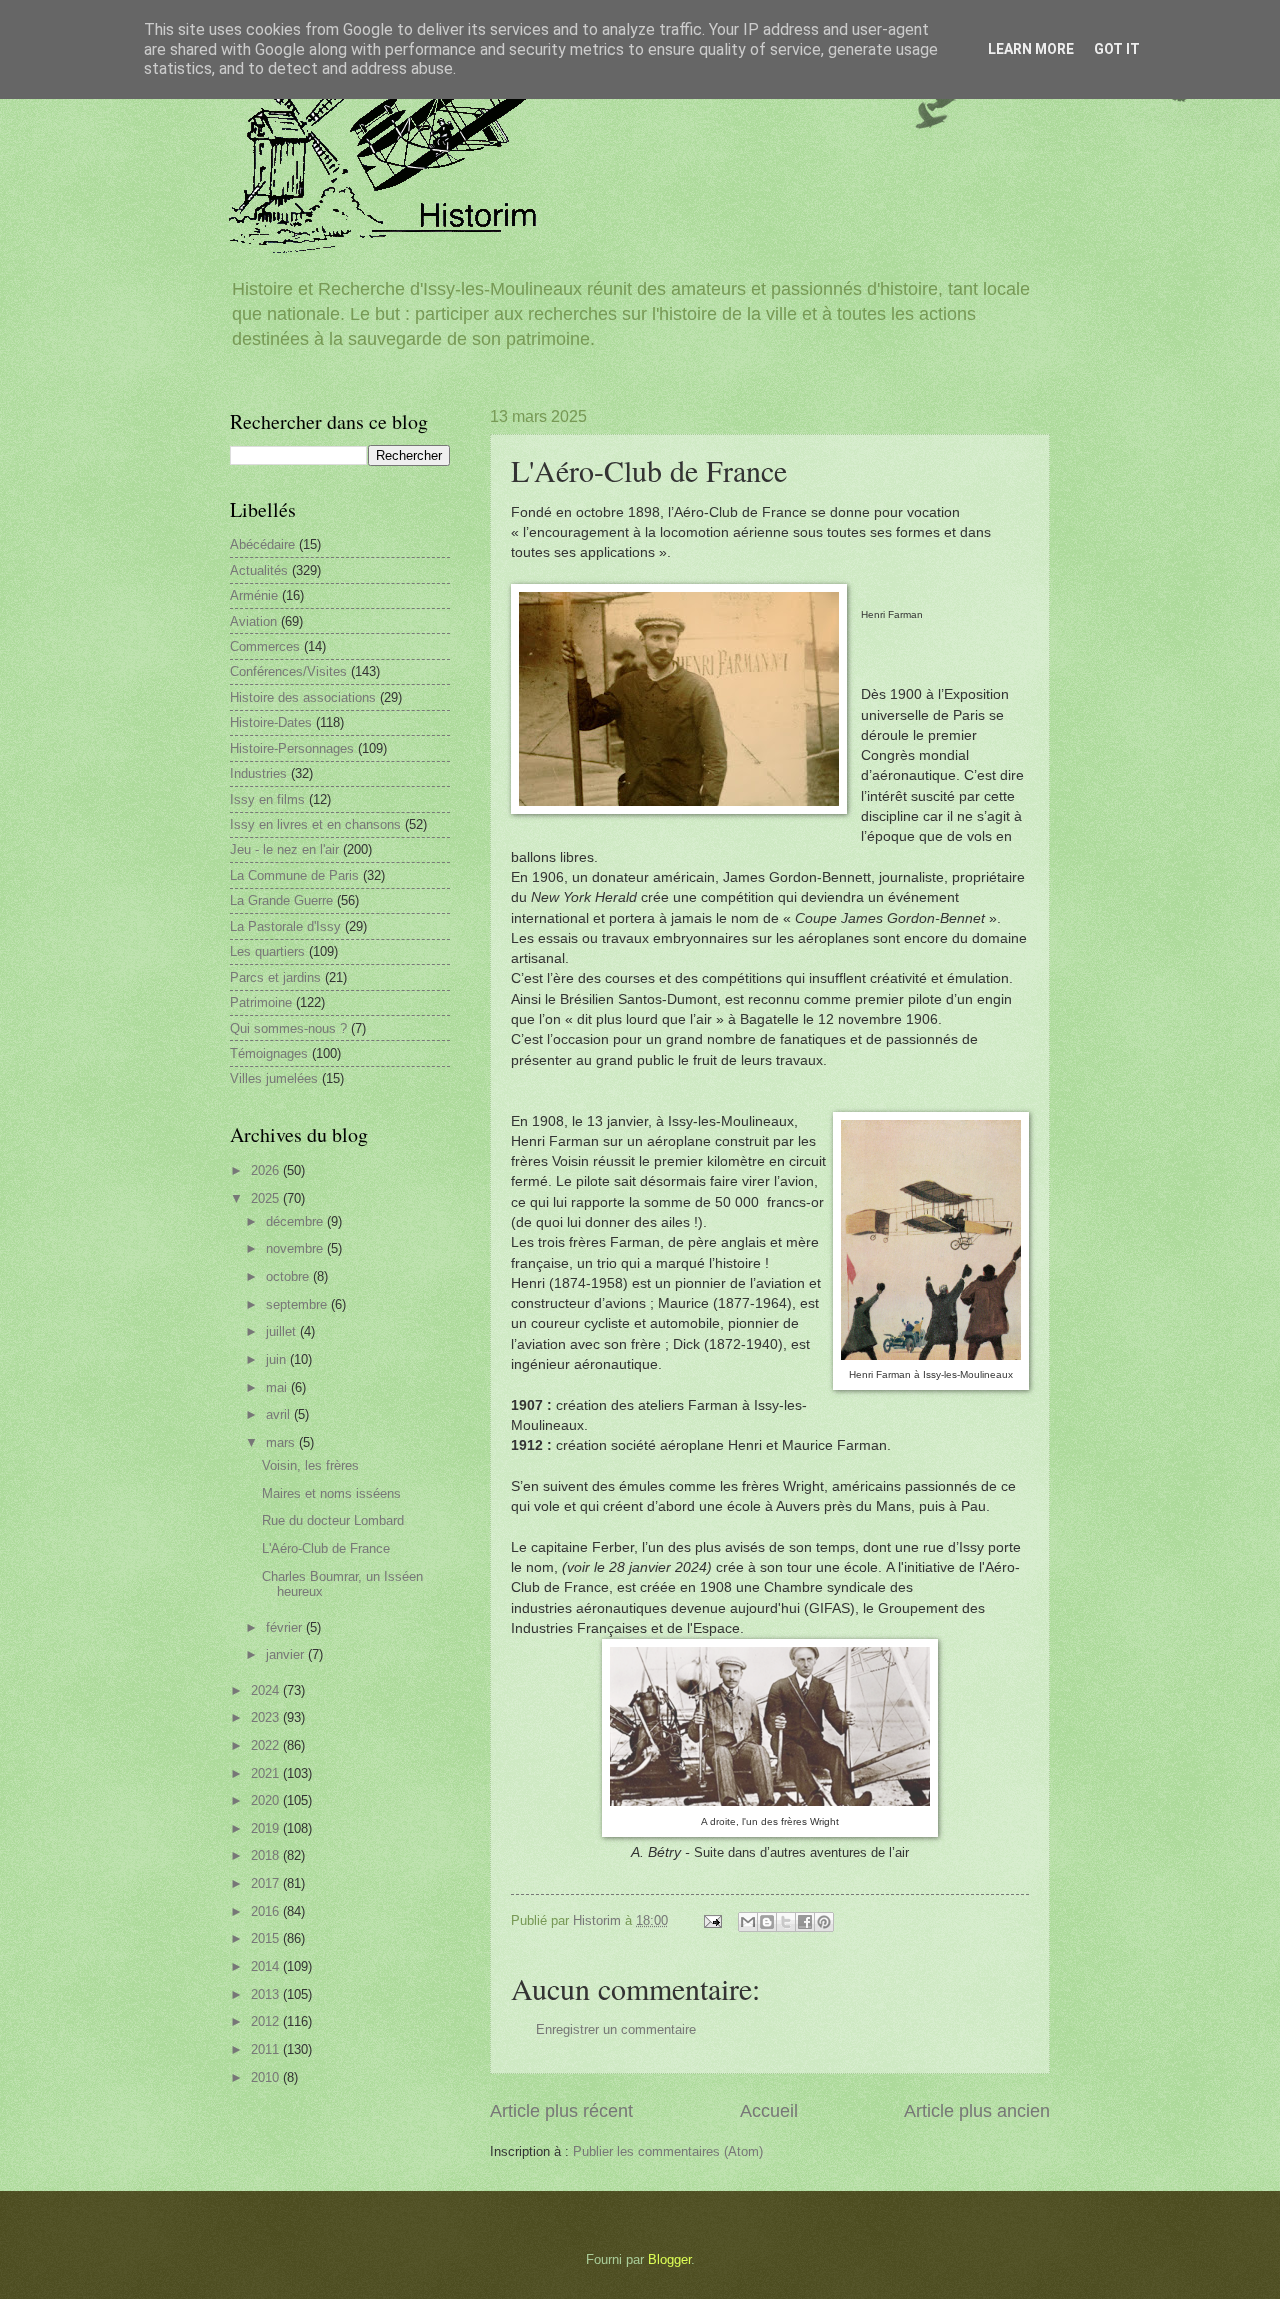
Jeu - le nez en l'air (284, 849)
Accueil (769, 2111)
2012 (267, 2021)
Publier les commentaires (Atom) (668, 2151)
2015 (267, 1938)
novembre (296, 1248)
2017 (267, 1883)
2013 (267, 1994)
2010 (267, 2077)
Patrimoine (261, 1002)
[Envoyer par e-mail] (748, 1922)
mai (278, 1387)
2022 (267, 1745)
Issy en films (267, 799)
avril (280, 1414)
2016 (267, 1911)
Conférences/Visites (288, 671)
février (286, 1627)
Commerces (265, 646)
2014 (267, 1966)
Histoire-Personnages (292, 748)
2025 (267, 1198)
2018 (267, 1855)
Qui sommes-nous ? (288, 1028)
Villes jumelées (274, 1078)
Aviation (253, 621)
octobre (289, 1276)
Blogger (669, 2259)
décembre (296, 1221)
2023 (267, 1717)
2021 (267, 1773)
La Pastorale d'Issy (285, 926)
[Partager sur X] (786, 1922)
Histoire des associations (303, 697)
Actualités (259, 570)
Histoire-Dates (271, 722)
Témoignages (269, 1053)
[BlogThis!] (767, 1922)
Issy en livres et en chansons (315, 824)
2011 (267, 2049)
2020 (267, 1800)
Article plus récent (561, 2111)
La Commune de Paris (294, 875)
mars (282, 1442)
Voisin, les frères (310, 1465)
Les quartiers (267, 951)
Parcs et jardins (275, 977)
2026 (267, 1170)
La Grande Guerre (281, 900)
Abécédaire (262, 544)
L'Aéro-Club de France (326, 1548)
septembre (298, 1304)
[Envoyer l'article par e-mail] (712, 1920)
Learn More (1031, 49)
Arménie (254, 595)
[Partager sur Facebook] (805, 1922)
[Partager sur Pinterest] (824, 1922)
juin (278, 1359)
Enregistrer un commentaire (616, 2029)
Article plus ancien (977, 2111)
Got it (1117, 49)
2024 (267, 1690)
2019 (267, 1828)
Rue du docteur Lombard (333, 1520)
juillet (283, 1331)
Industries (258, 773)
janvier (287, 1654)
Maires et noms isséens (331, 1493)
